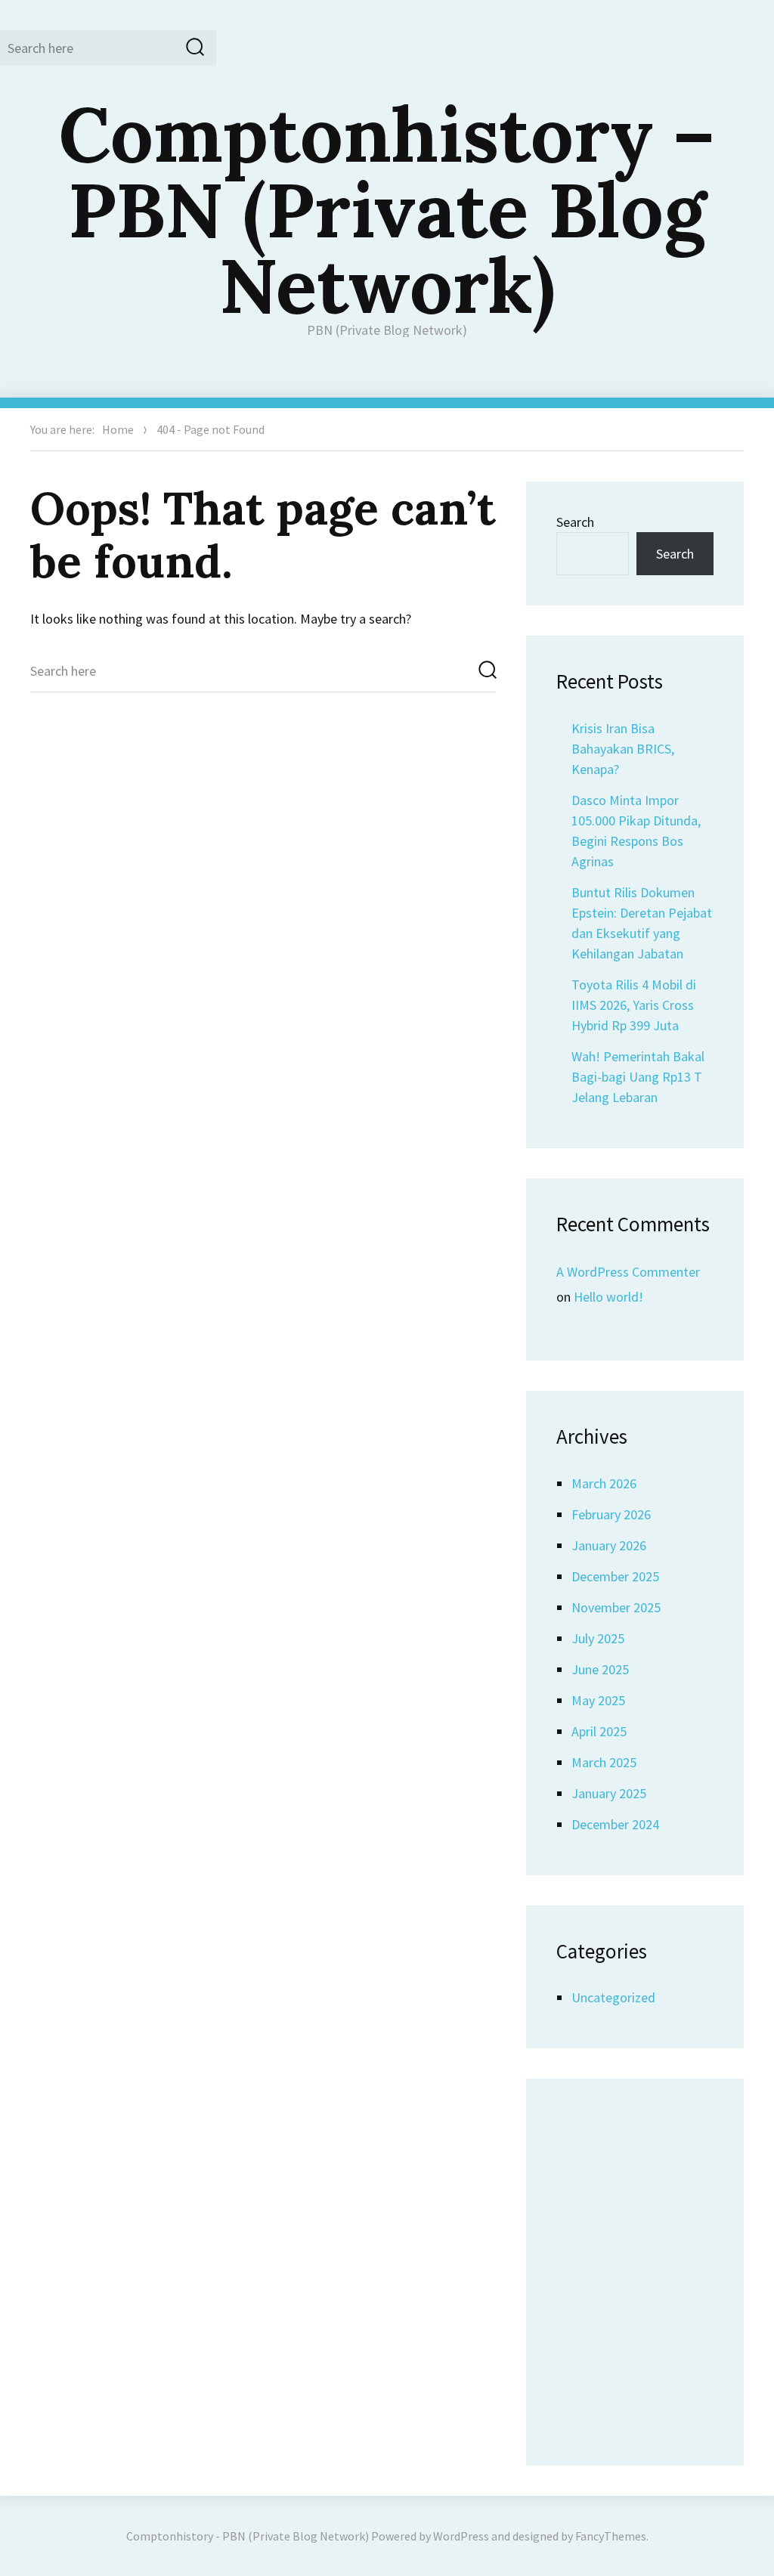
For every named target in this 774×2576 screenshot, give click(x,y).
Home (118, 429)
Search (575, 522)
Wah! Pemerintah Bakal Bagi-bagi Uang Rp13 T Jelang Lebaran (638, 1077)
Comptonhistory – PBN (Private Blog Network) (387, 209)
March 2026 (604, 1483)
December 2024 (615, 1824)
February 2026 (611, 1514)
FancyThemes (611, 2536)
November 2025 (616, 1607)
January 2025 (609, 1793)
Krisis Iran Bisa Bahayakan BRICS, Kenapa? (623, 749)
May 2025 (598, 1700)
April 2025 (599, 1731)
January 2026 (609, 1545)
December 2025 (615, 1576)
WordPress (461, 2536)
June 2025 (600, 1669)
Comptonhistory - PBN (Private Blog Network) (248, 2536)
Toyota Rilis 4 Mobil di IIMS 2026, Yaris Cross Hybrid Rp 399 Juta (634, 1005)
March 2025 (604, 1762)
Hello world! (608, 1297)
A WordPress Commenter (628, 1272)
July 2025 (598, 1638)
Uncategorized (613, 1997)
